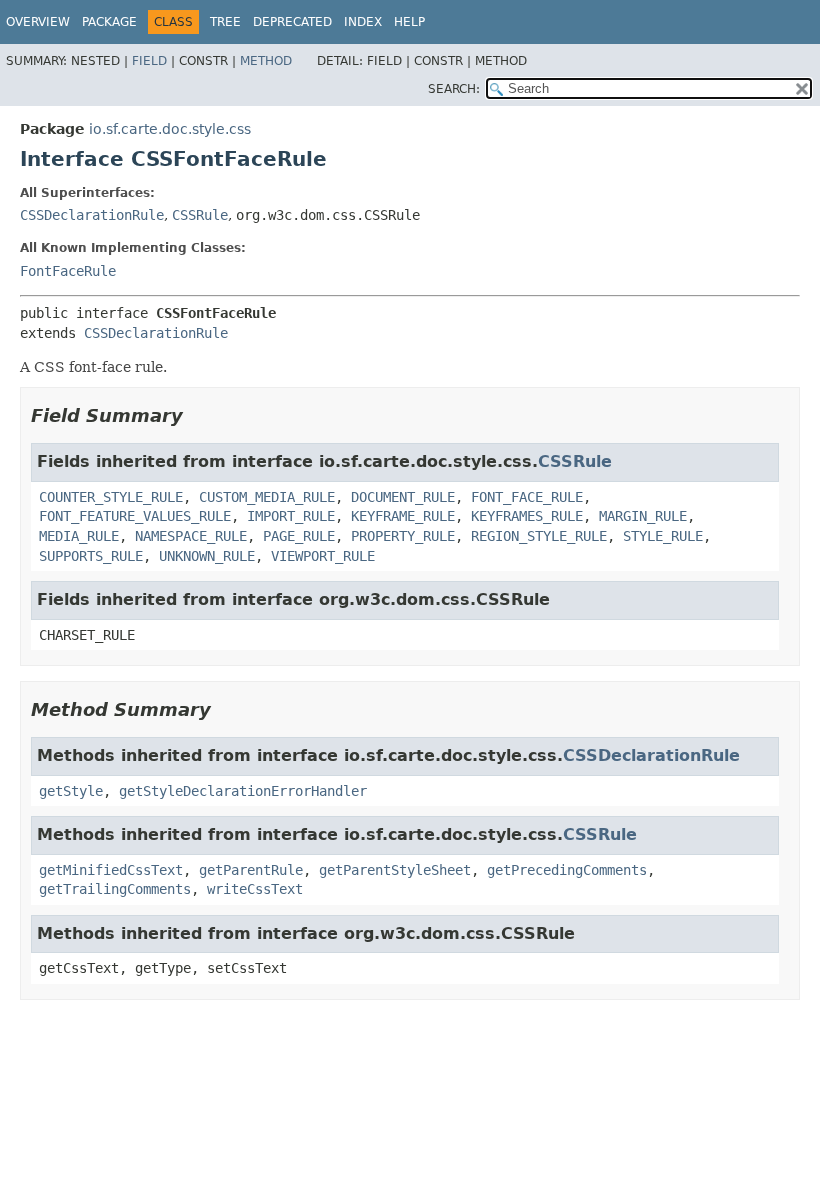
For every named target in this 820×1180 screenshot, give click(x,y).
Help (409, 22)
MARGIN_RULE (643, 516)
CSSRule (200, 215)
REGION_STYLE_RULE (539, 536)
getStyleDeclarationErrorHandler (243, 791)
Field (149, 61)
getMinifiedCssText (111, 870)
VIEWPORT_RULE (323, 556)
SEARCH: (454, 89)
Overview (38, 22)
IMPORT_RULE (291, 516)
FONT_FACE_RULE (527, 497)
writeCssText (255, 889)
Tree (225, 22)
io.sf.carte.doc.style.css (170, 129)
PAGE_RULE (299, 536)
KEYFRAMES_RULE (527, 516)
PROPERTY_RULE (403, 536)
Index (363, 22)
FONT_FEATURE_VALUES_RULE (135, 516)
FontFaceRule (68, 271)
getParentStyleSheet (395, 870)
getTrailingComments (115, 889)
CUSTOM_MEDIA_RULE (267, 497)
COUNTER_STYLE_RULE (111, 497)
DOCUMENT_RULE (403, 497)
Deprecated (292, 22)
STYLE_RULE (663, 536)
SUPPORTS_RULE (91, 556)
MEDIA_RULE (79, 536)
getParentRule (251, 870)
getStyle (71, 791)
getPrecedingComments (567, 870)
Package (109, 22)
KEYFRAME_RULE (403, 516)
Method (266, 61)
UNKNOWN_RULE (207, 556)
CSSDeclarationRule (92, 215)
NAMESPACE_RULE (191, 536)
